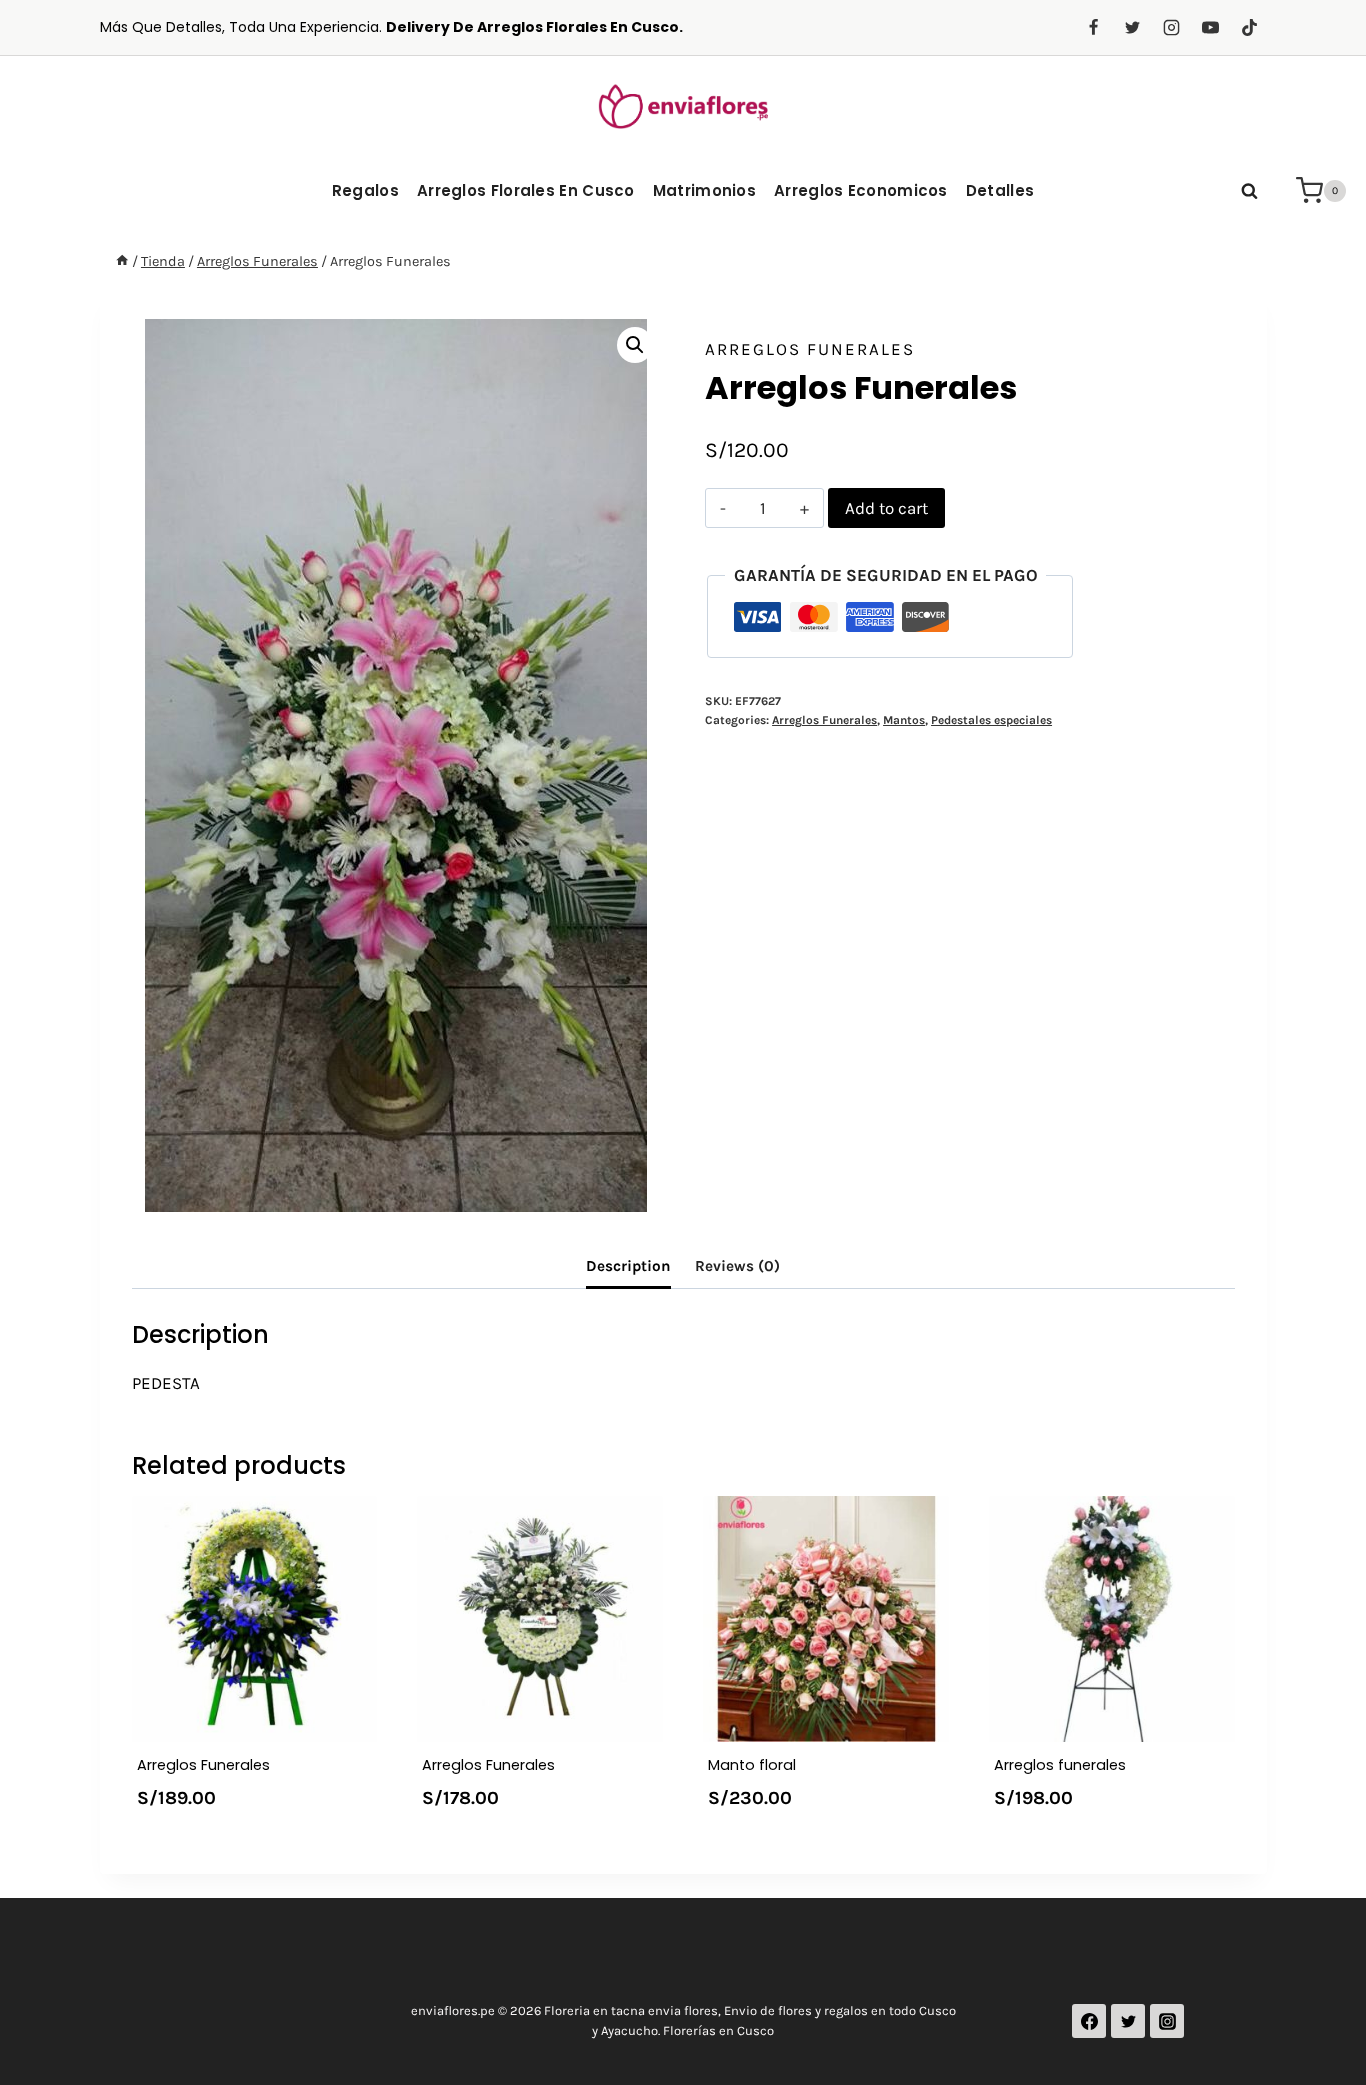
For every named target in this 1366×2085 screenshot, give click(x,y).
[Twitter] (1132, 28)
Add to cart (886, 508)
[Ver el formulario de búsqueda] (1249, 190)
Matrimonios (704, 190)
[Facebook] (1093, 28)
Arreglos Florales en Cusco (526, 190)
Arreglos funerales (1060, 1765)
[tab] (628, 1267)
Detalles (1000, 190)
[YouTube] (1210, 28)
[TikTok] (1250, 28)
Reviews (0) (737, 1266)
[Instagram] (1171, 28)
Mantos (904, 720)
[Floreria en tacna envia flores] (683, 105)
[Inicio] (122, 261)
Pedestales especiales (991, 720)
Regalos (365, 190)
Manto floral (752, 1765)
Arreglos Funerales (810, 349)
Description (628, 1266)
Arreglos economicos (861, 190)
